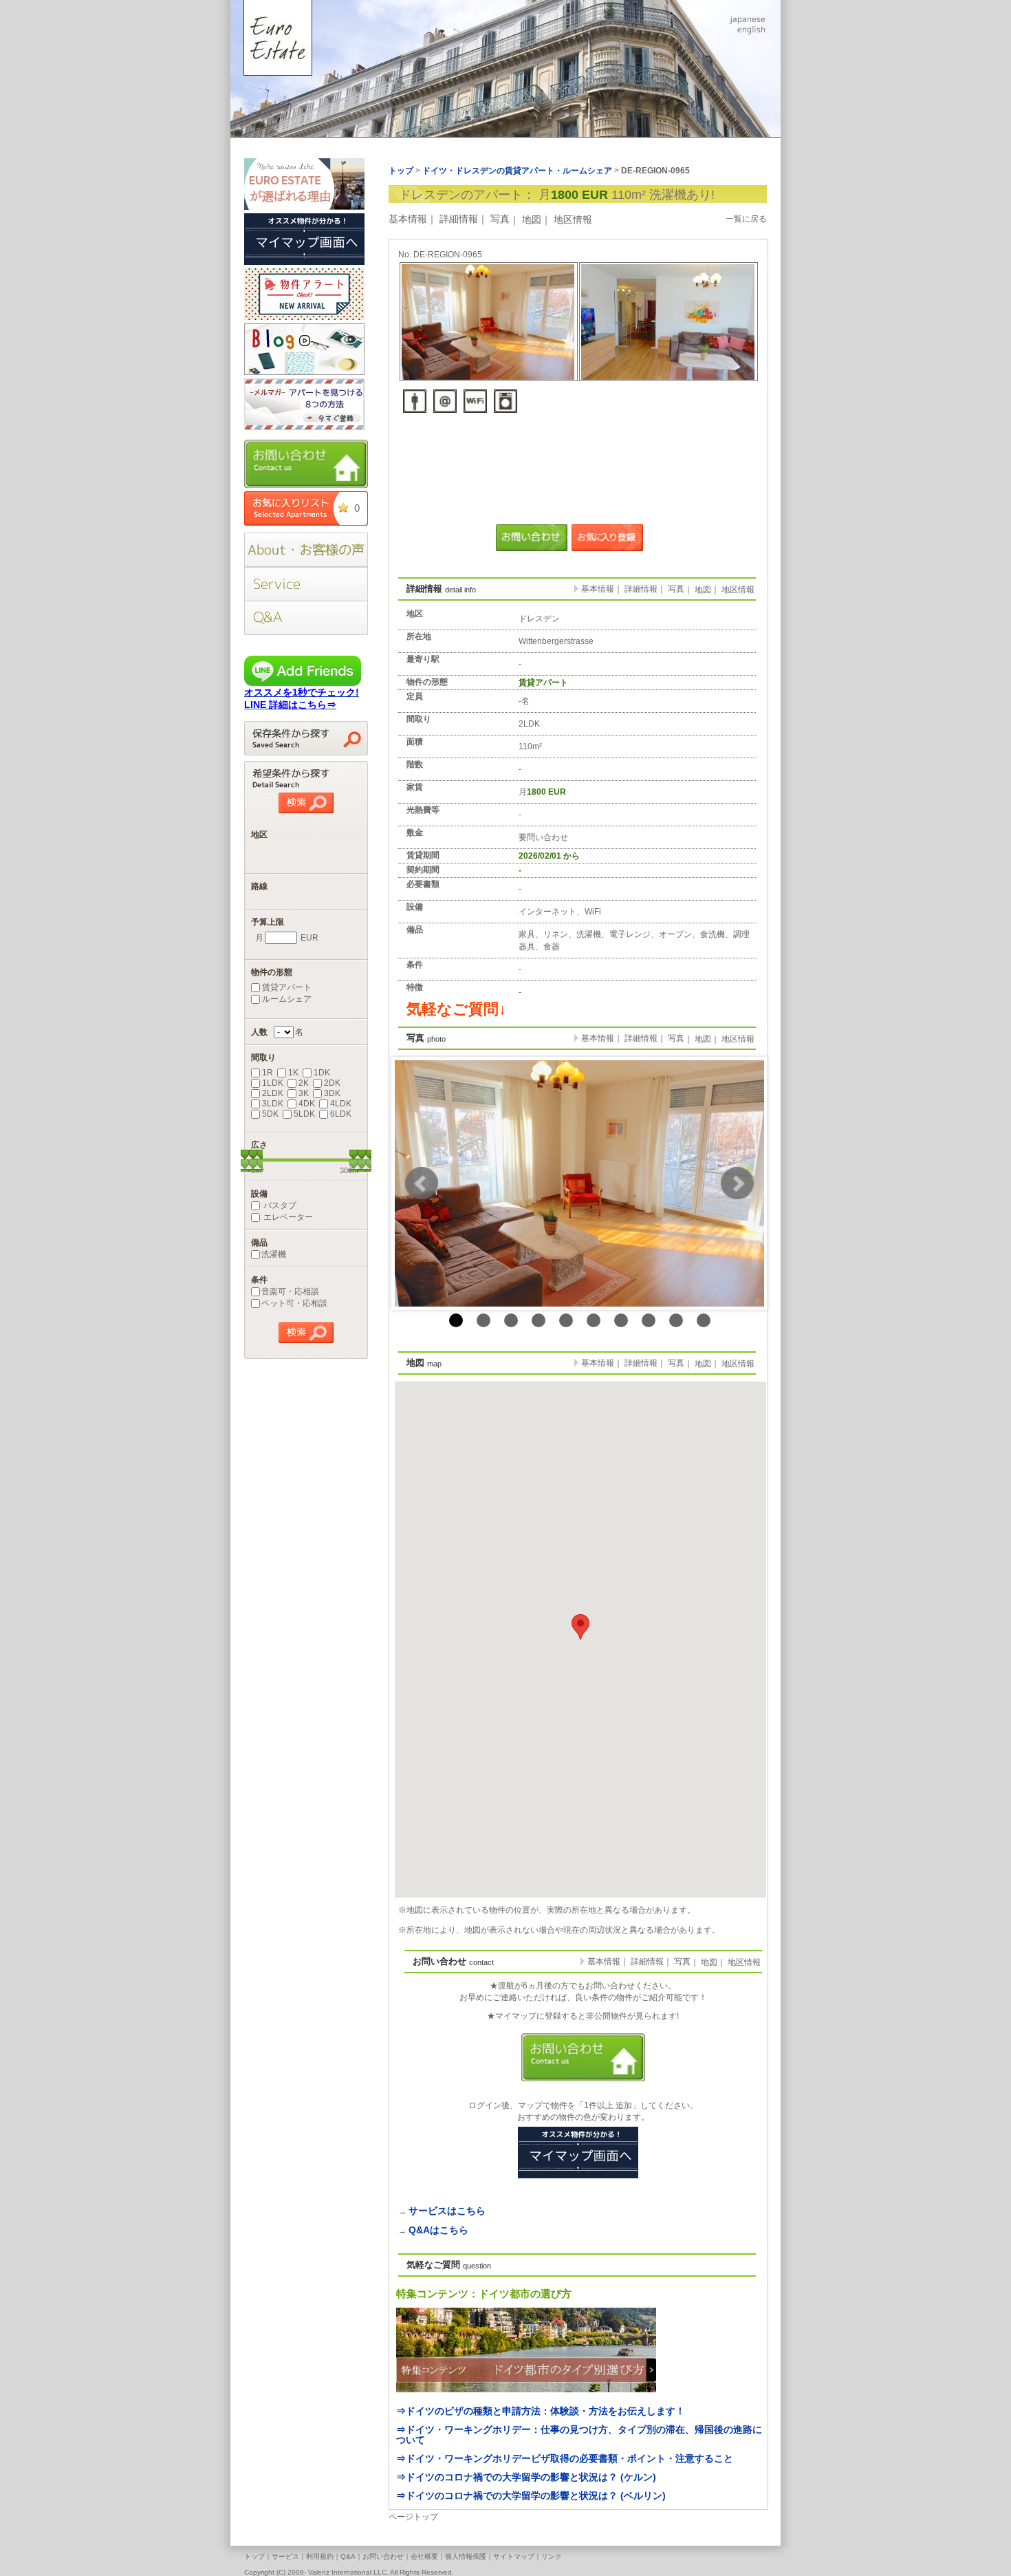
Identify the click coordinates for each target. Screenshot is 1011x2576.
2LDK (273, 1093)
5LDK (304, 1114)
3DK (332, 1093)
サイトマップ (514, 2556)
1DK (322, 1073)
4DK (307, 1104)
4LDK (341, 1104)
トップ (254, 2556)
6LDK (341, 1114)
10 (704, 1320)
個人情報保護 (466, 2556)
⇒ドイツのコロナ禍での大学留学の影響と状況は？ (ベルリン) (531, 2495)
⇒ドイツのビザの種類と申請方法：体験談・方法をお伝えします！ (541, 2411)
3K (304, 1093)
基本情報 (408, 219)
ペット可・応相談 (294, 1303)
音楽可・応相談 (290, 1291)
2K (304, 1083)
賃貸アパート (287, 987)
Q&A (348, 2556)
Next (737, 1183)
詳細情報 (459, 219)
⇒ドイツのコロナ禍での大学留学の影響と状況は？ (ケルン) (526, 2477)
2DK (332, 1083)
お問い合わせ (383, 2556)
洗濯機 (274, 1254)
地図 (532, 219)
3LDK (273, 1104)
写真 (500, 219)
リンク (552, 2556)
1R (268, 1073)
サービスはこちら (447, 2211)
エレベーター (287, 1217)
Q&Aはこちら (438, 2230)
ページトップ (413, 2517)
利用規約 (320, 2556)
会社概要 (424, 2556)
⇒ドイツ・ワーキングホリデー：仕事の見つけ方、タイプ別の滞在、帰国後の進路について (579, 2435)
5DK (270, 1114)
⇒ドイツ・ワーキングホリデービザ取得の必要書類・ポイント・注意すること (565, 2458)
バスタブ (279, 1205)
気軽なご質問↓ (456, 1009)
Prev (422, 1183)
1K (293, 1073)
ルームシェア (287, 999)
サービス (285, 2556)
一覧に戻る (746, 219)
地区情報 (573, 219)
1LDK (273, 1083)
